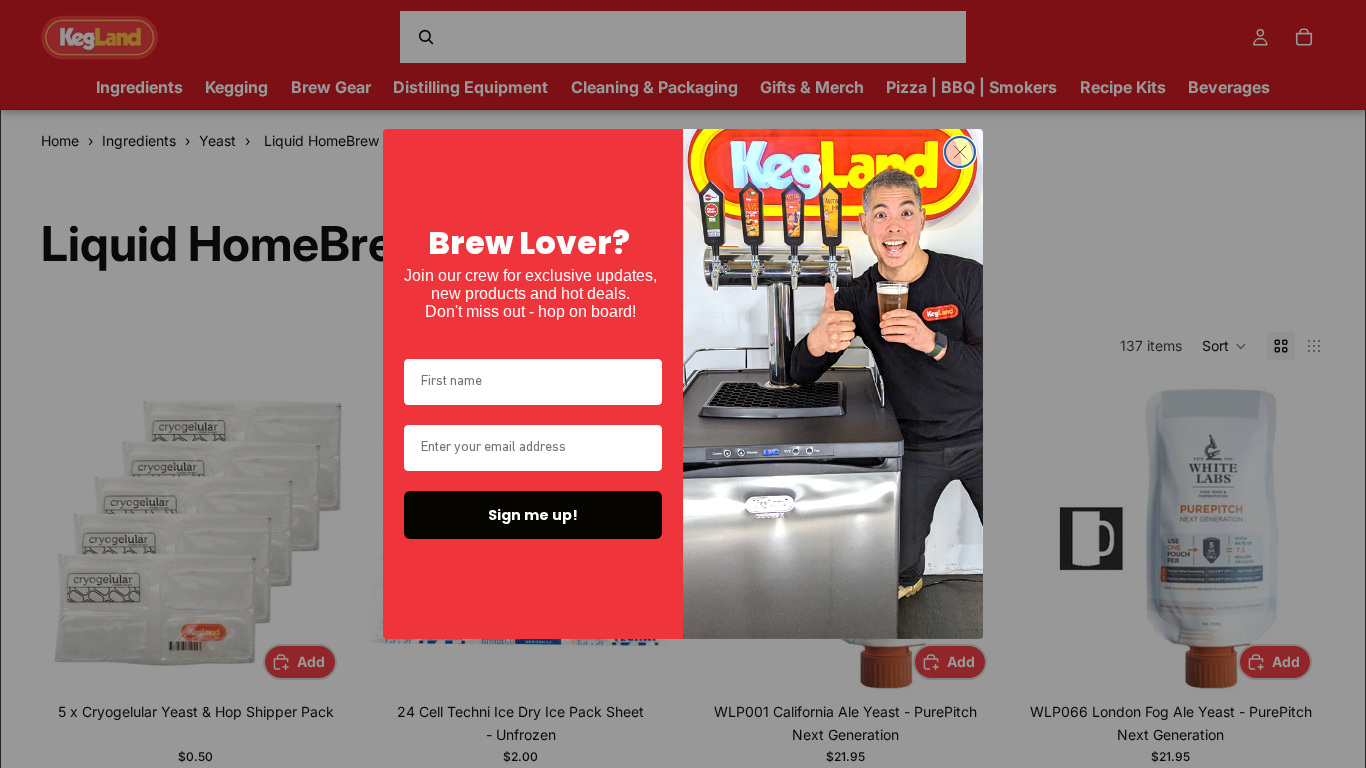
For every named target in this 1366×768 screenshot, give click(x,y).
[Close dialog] (960, 152)
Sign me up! (533, 515)
